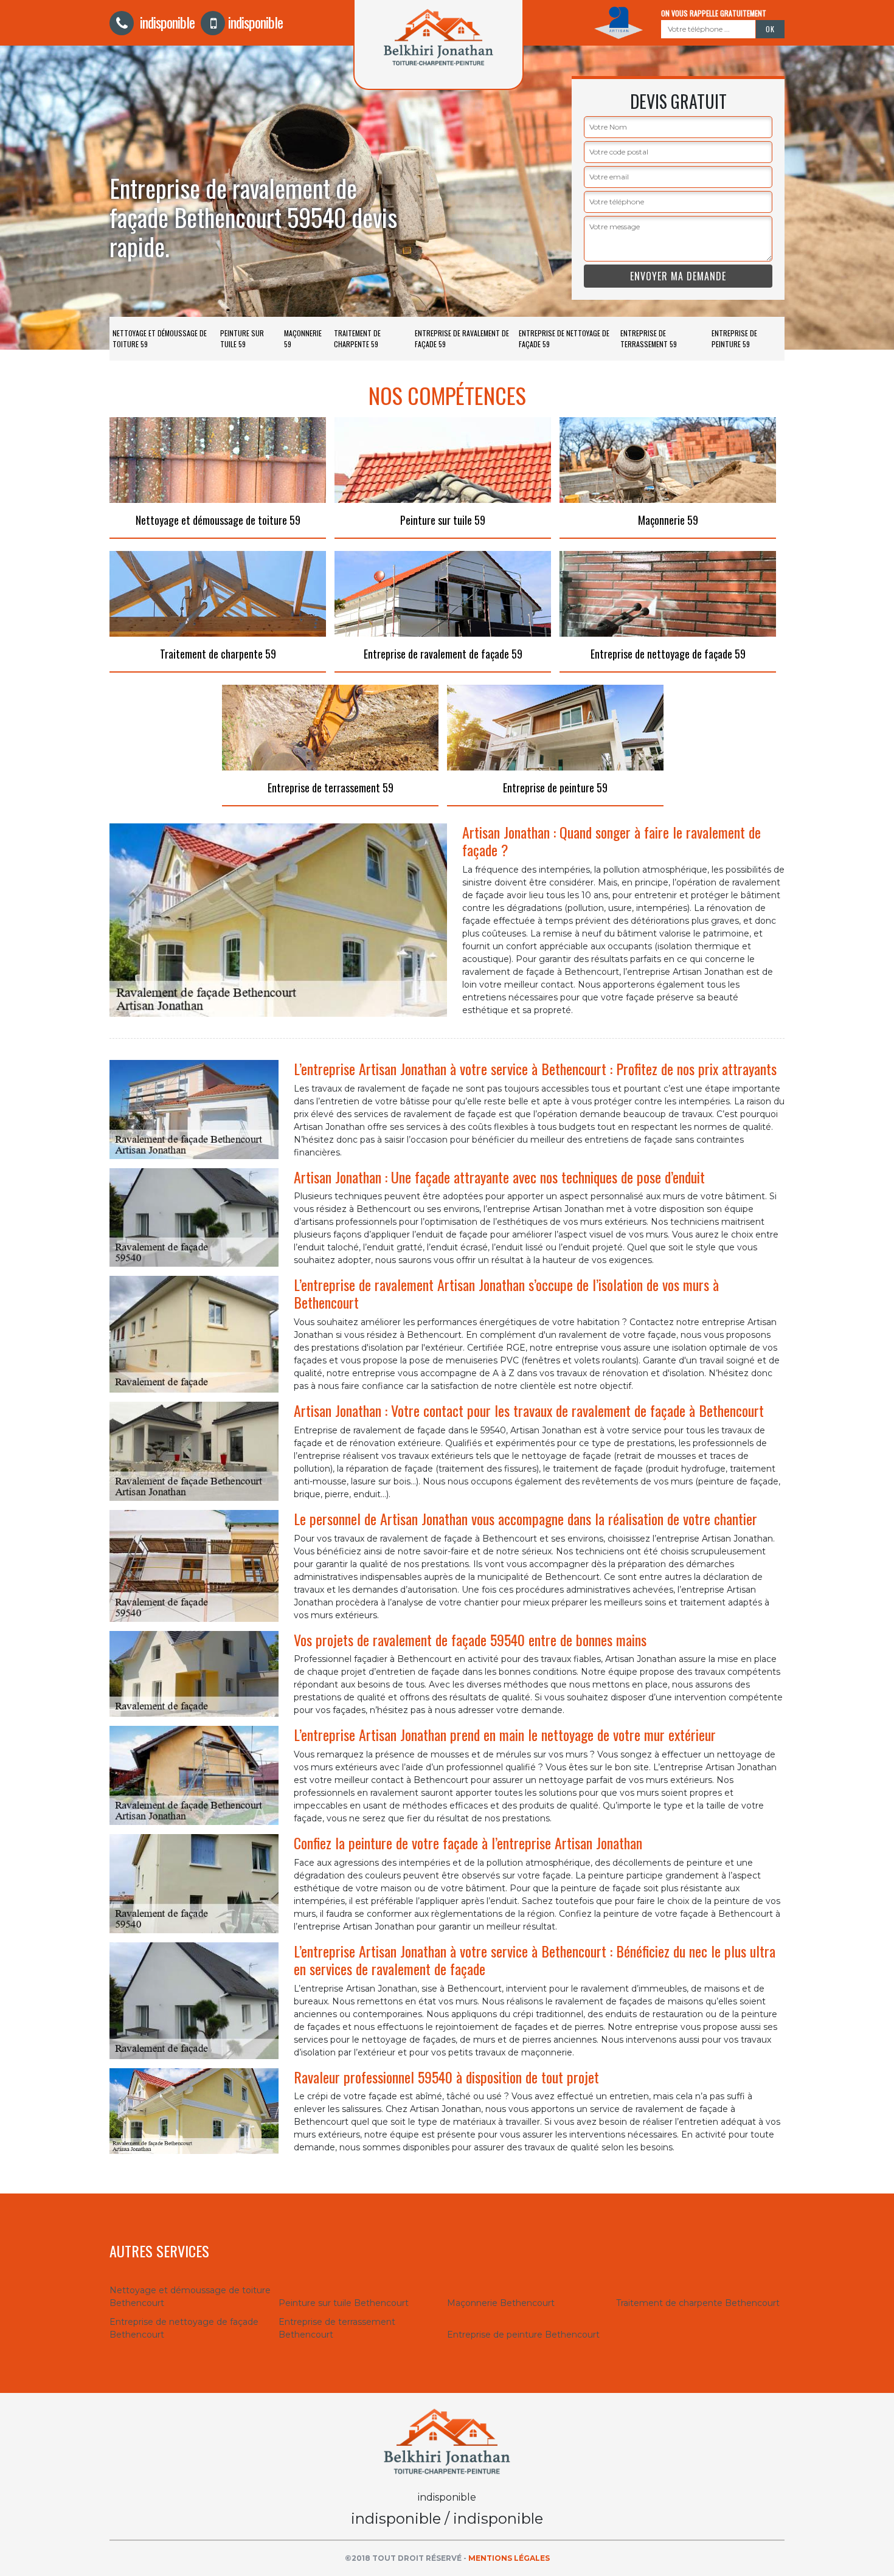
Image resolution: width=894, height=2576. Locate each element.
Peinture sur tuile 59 (242, 338)
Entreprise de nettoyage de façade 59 (564, 338)
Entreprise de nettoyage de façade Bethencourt (184, 2328)
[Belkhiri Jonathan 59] (447, 2441)
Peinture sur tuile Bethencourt (344, 2303)
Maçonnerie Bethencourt (501, 2303)
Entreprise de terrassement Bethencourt (337, 2328)
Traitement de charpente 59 (357, 338)
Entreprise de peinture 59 (734, 338)
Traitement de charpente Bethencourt (698, 2303)
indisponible (166, 22)
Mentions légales (509, 2558)
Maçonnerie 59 (303, 338)
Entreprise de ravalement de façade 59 (462, 338)
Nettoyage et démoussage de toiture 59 (160, 338)
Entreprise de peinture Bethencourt (523, 2335)
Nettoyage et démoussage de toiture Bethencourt (190, 2297)
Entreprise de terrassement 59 (649, 338)
